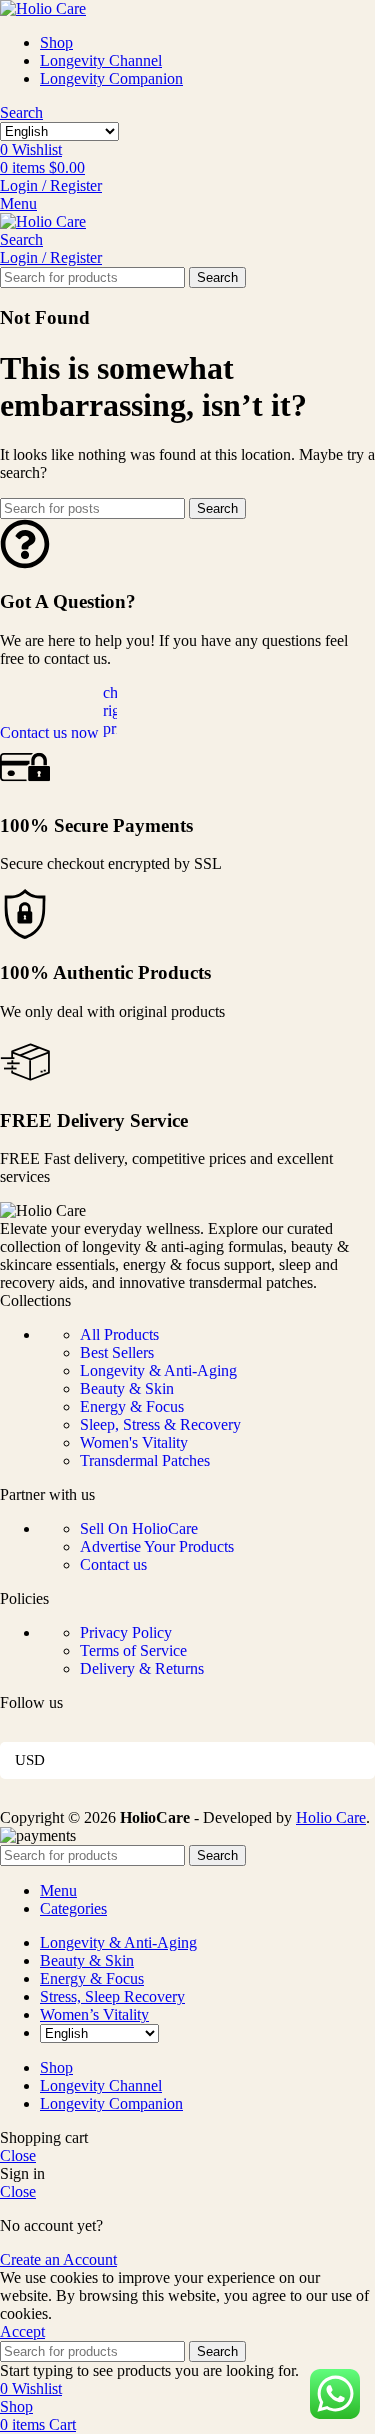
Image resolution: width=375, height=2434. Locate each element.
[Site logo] (43, 8)
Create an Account (58, 2259)
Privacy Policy (126, 1632)
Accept (22, 2331)
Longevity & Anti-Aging (158, 1370)
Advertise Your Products (157, 1546)
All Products (119, 1334)
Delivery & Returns (142, 1668)
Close (18, 2155)
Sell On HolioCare (139, 1528)
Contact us (113, 1564)
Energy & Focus (132, 1406)
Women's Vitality (134, 1442)
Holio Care (331, 1817)
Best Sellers (117, 1352)
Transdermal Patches (145, 1460)
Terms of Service (133, 1650)
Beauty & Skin (127, 1388)
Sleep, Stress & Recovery (160, 1424)
